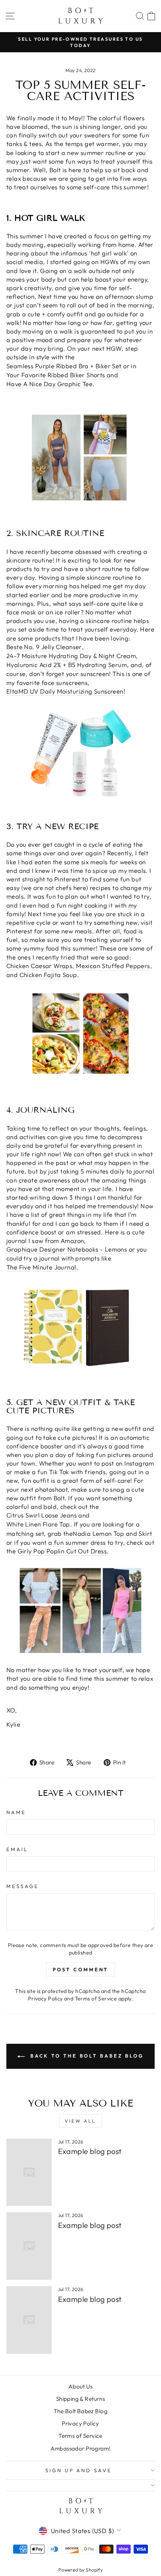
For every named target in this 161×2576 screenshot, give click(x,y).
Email (17, 1849)
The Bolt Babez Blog (80, 2411)
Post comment (81, 1969)
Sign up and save (79, 2470)
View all (80, 2121)
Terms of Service (96, 1999)
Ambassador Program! (81, 2448)
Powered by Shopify (80, 2570)
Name (16, 1812)
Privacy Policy (45, 1999)
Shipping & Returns (80, 2399)
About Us (80, 2386)
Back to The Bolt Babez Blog (86, 2056)
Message (23, 1886)
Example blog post (90, 2151)
